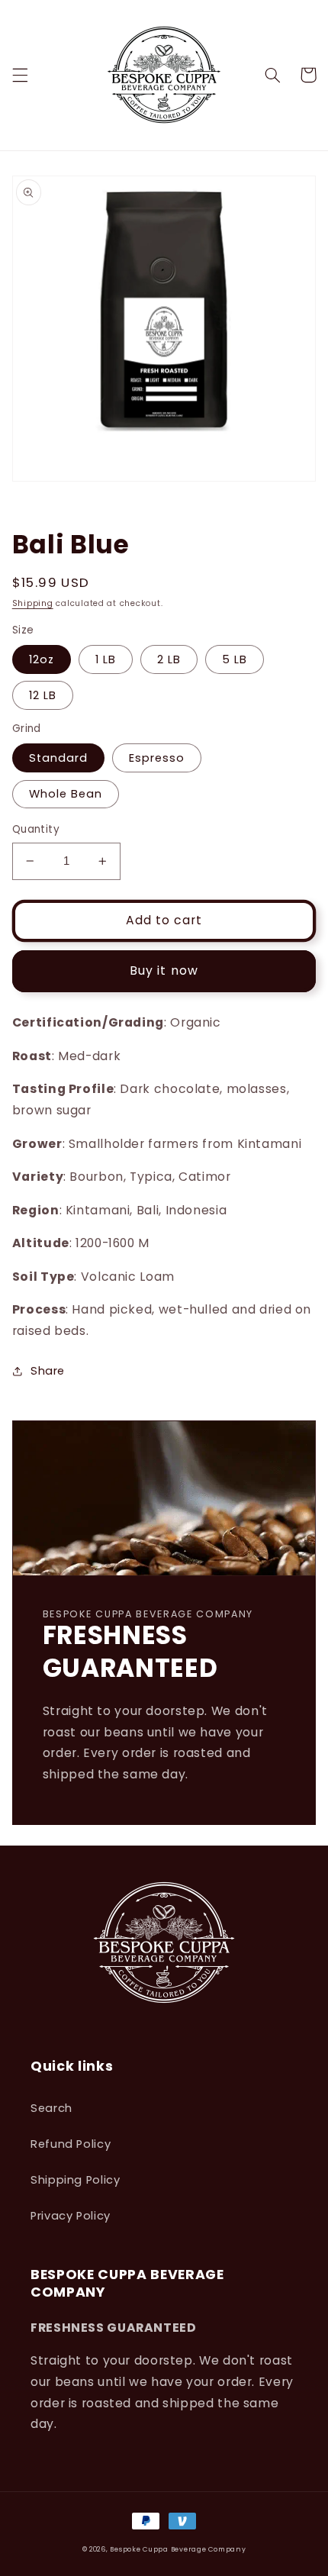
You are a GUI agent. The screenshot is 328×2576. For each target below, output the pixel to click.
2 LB (169, 659)
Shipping (33, 603)
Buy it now (164, 970)
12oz (42, 659)
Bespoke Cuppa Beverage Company (178, 2549)
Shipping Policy (75, 2180)
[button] (20, 75)
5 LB (235, 659)
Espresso (157, 758)
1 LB (106, 659)
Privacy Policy (71, 2216)
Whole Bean (66, 794)
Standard (58, 758)
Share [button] (48, 1371)
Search (51, 2108)
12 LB (43, 695)
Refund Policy (71, 2144)
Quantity (36, 829)
